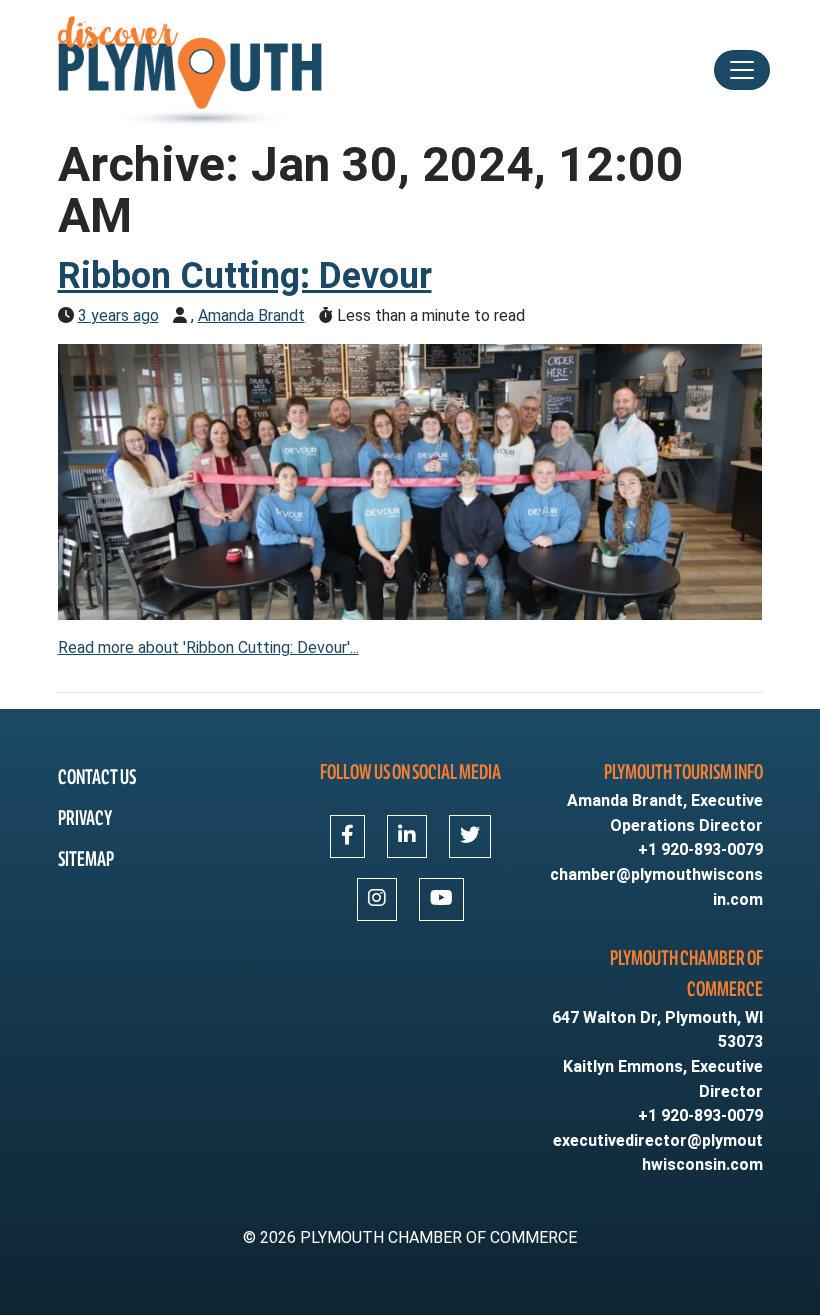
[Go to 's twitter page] (470, 836)
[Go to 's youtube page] (441, 899)
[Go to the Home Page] (192, 70)
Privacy (85, 818)
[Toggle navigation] (742, 70)
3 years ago (118, 315)
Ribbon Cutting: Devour (245, 276)
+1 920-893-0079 (700, 849)
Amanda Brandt (251, 315)
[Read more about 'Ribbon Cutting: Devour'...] (410, 480)
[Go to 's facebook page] (347, 836)
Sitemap (86, 859)
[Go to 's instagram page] (377, 899)
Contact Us (97, 777)
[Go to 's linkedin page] (407, 836)
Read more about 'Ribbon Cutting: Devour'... (208, 647)
